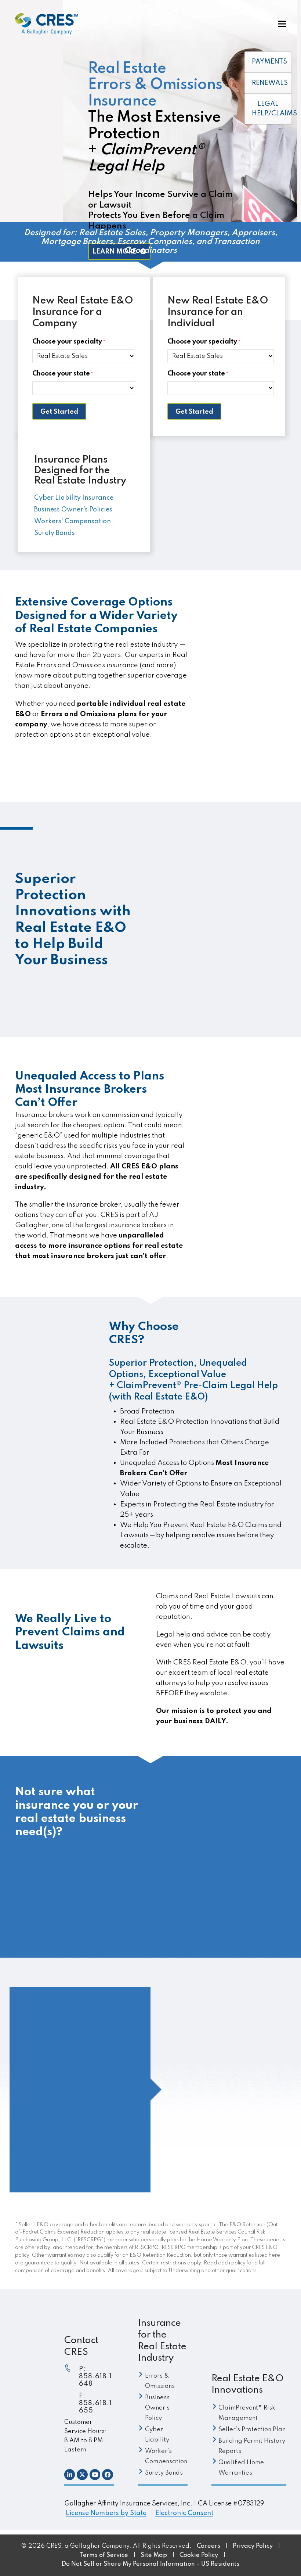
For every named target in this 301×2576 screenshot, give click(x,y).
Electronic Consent (184, 2513)
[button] (282, 24)
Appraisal (238, 661)
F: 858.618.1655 (95, 2403)
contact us (251, 1927)
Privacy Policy (253, 2546)
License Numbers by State (106, 2513)
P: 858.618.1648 (95, 2376)
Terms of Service (104, 2555)
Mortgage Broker (250, 671)
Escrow (233, 692)
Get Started (59, 412)
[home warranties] (158, 993)
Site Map (154, 2555)
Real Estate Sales (249, 651)
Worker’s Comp (247, 1177)
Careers (208, 2546)
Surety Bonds (243, 1187)
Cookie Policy (200, 2555)
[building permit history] (158, 912)
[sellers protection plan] (158, 831)
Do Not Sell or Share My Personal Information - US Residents (150, 2564)
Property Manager (253, 681)
